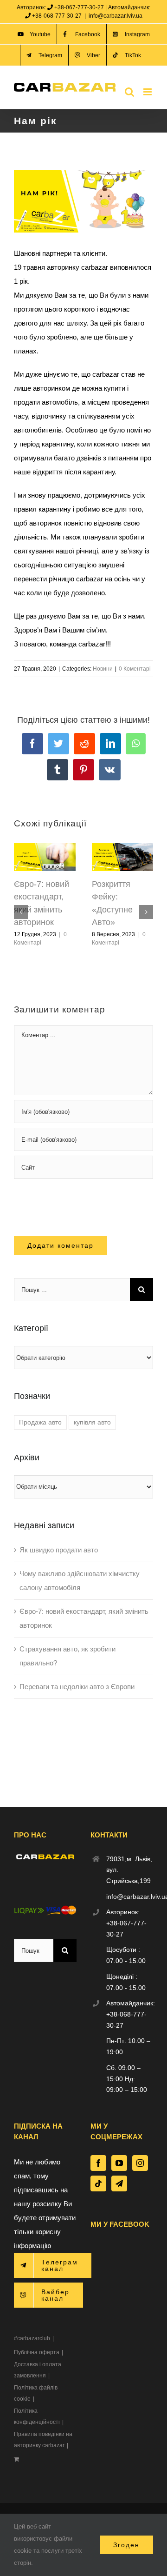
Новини (103, 669)
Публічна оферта (37, 2352)
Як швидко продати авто (59, 1550)
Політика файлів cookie (36, 2393)
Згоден (126, 2545)
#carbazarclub (32, 2338)
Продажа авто (40, 1422)
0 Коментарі (135, 669)
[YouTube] (119, 2163)
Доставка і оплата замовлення (38, 2370)
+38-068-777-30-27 (57, 16)
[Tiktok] (98, 2183)
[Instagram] (140, 2163)
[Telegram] (119, 2183)
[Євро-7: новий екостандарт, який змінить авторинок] (45, 847)
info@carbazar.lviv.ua (116, 16)
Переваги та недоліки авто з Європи (77, 1687)
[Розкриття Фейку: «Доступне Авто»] (123, 847)
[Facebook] (98, 2163)
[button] (21, 912)
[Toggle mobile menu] (148, 92)
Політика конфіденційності (37, 2416)
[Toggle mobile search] (129, 92)
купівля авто (92, 1422)
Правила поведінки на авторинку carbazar (43, 2440)
